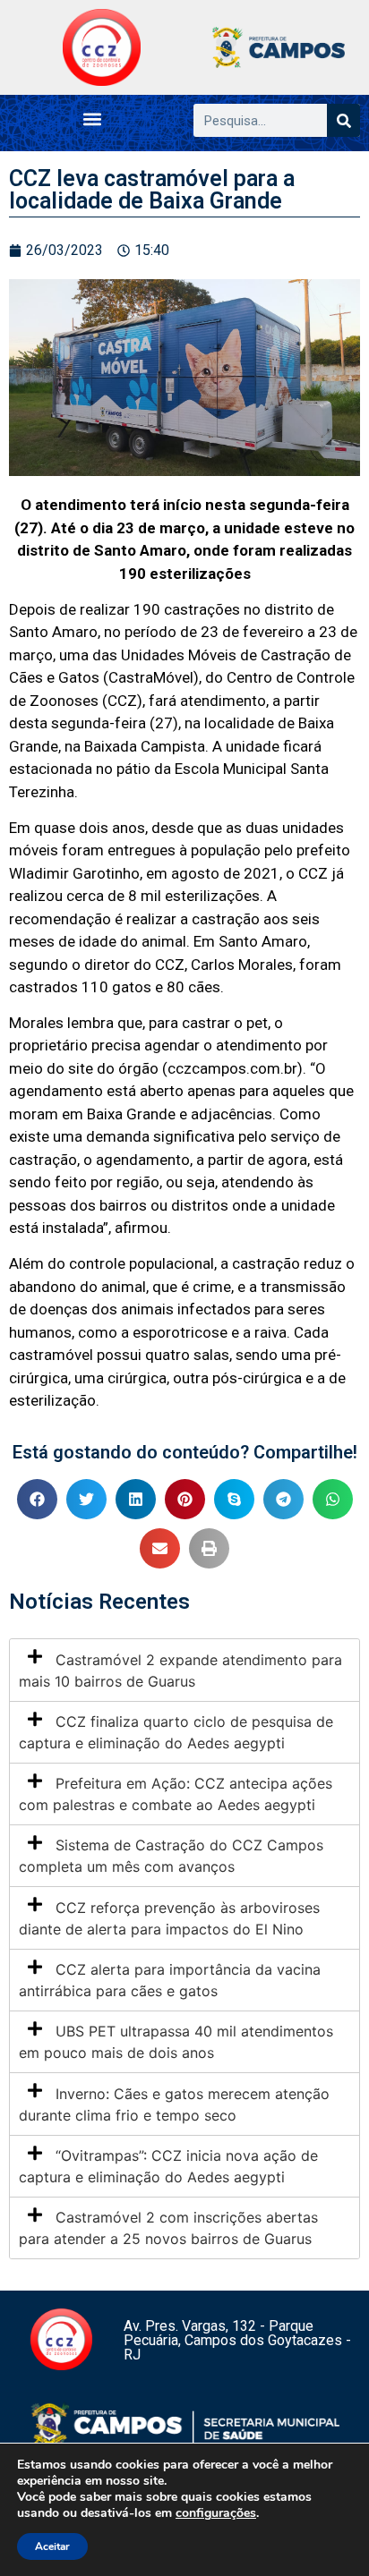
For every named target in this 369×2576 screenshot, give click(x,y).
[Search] (343, 120)
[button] (93, 119)
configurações (216, 2513)
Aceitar (52, 2546)
